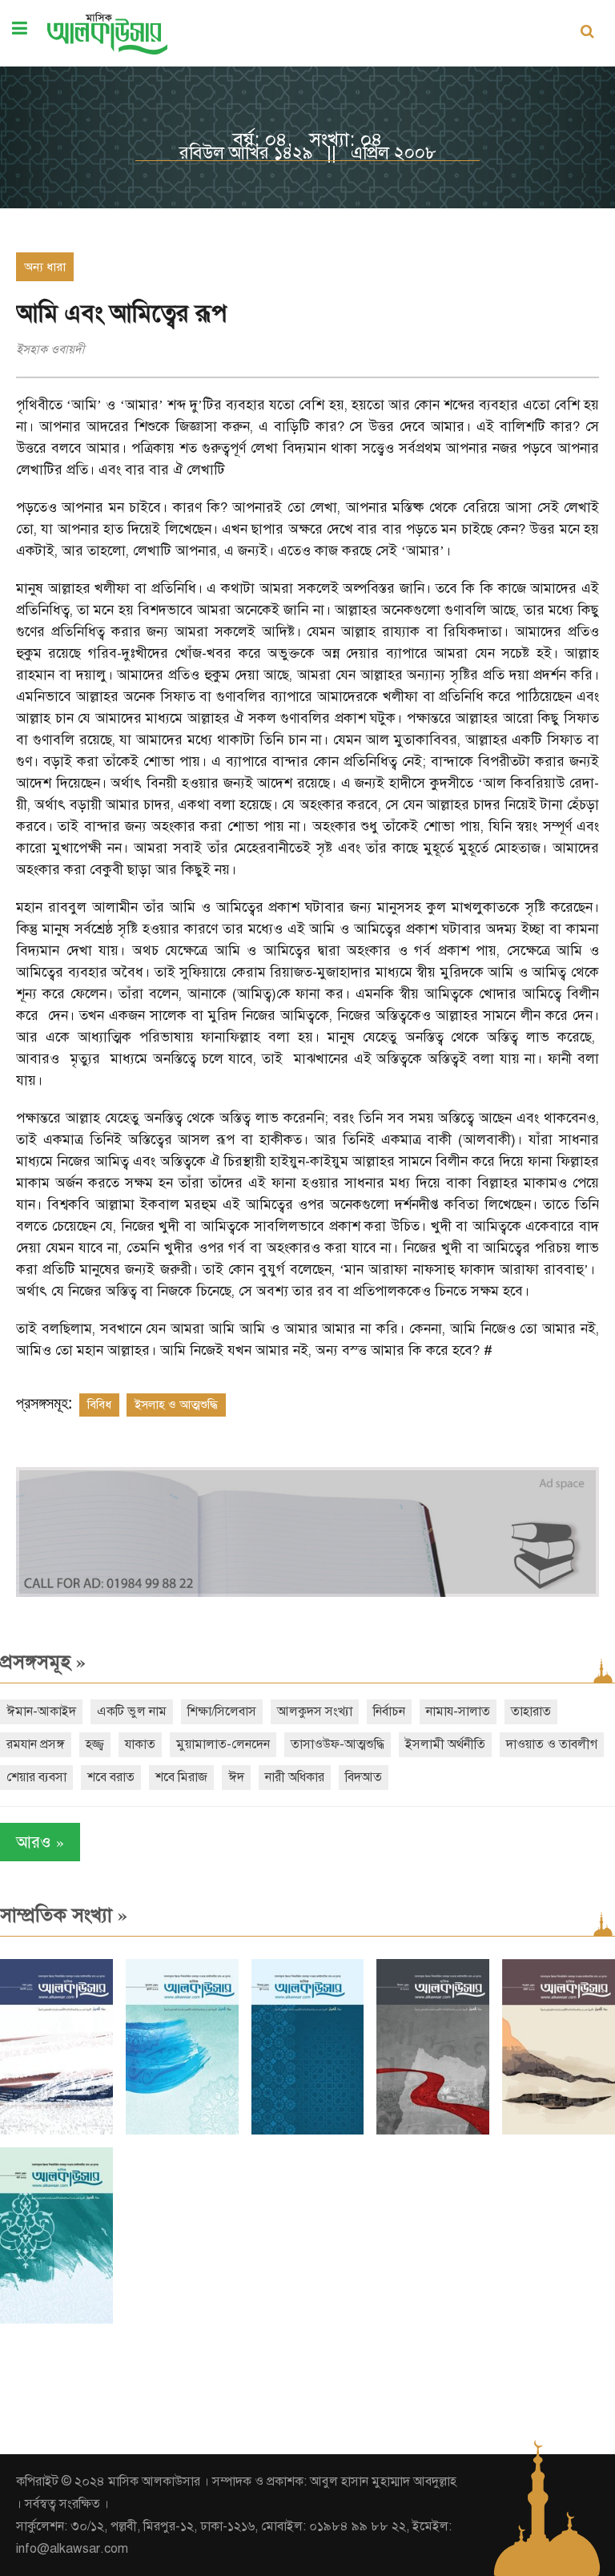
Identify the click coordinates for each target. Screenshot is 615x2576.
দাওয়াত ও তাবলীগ (552, 1744)
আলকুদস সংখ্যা (315, 1711)
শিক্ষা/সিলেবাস (222, 1711)
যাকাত (140, 1744)
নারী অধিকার (295, 1777)
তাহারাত (531, 1711)
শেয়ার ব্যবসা (36, 1777)
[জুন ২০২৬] (308, 2131)
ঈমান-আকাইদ (41, 1711)
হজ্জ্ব (95, 1744)
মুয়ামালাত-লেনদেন (223, 1744)
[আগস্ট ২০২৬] (56, 2131)
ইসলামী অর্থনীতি (445, 1744)
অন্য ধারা (45, 267)
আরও (40, 1842)
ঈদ (236, 1777)
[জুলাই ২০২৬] (182, 2131)
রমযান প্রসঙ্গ (36, 1744)
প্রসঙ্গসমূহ (43, 1662)
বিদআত (364, 1777)
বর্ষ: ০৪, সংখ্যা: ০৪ (308, 139)
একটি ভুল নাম (132, 1711)
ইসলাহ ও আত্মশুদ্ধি (176, 1405)
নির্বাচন (389, 1711)
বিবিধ (99, 1405)
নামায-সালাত (458, 1711)
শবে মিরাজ (181, 1777)
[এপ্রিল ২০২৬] (559, 2131)
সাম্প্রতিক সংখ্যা (64, 1915)
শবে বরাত (111, 1777)
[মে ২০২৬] (433, 2131)
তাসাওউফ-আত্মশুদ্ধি (338, 1744)
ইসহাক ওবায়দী (50, 349)
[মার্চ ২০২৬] (56, 2320)
